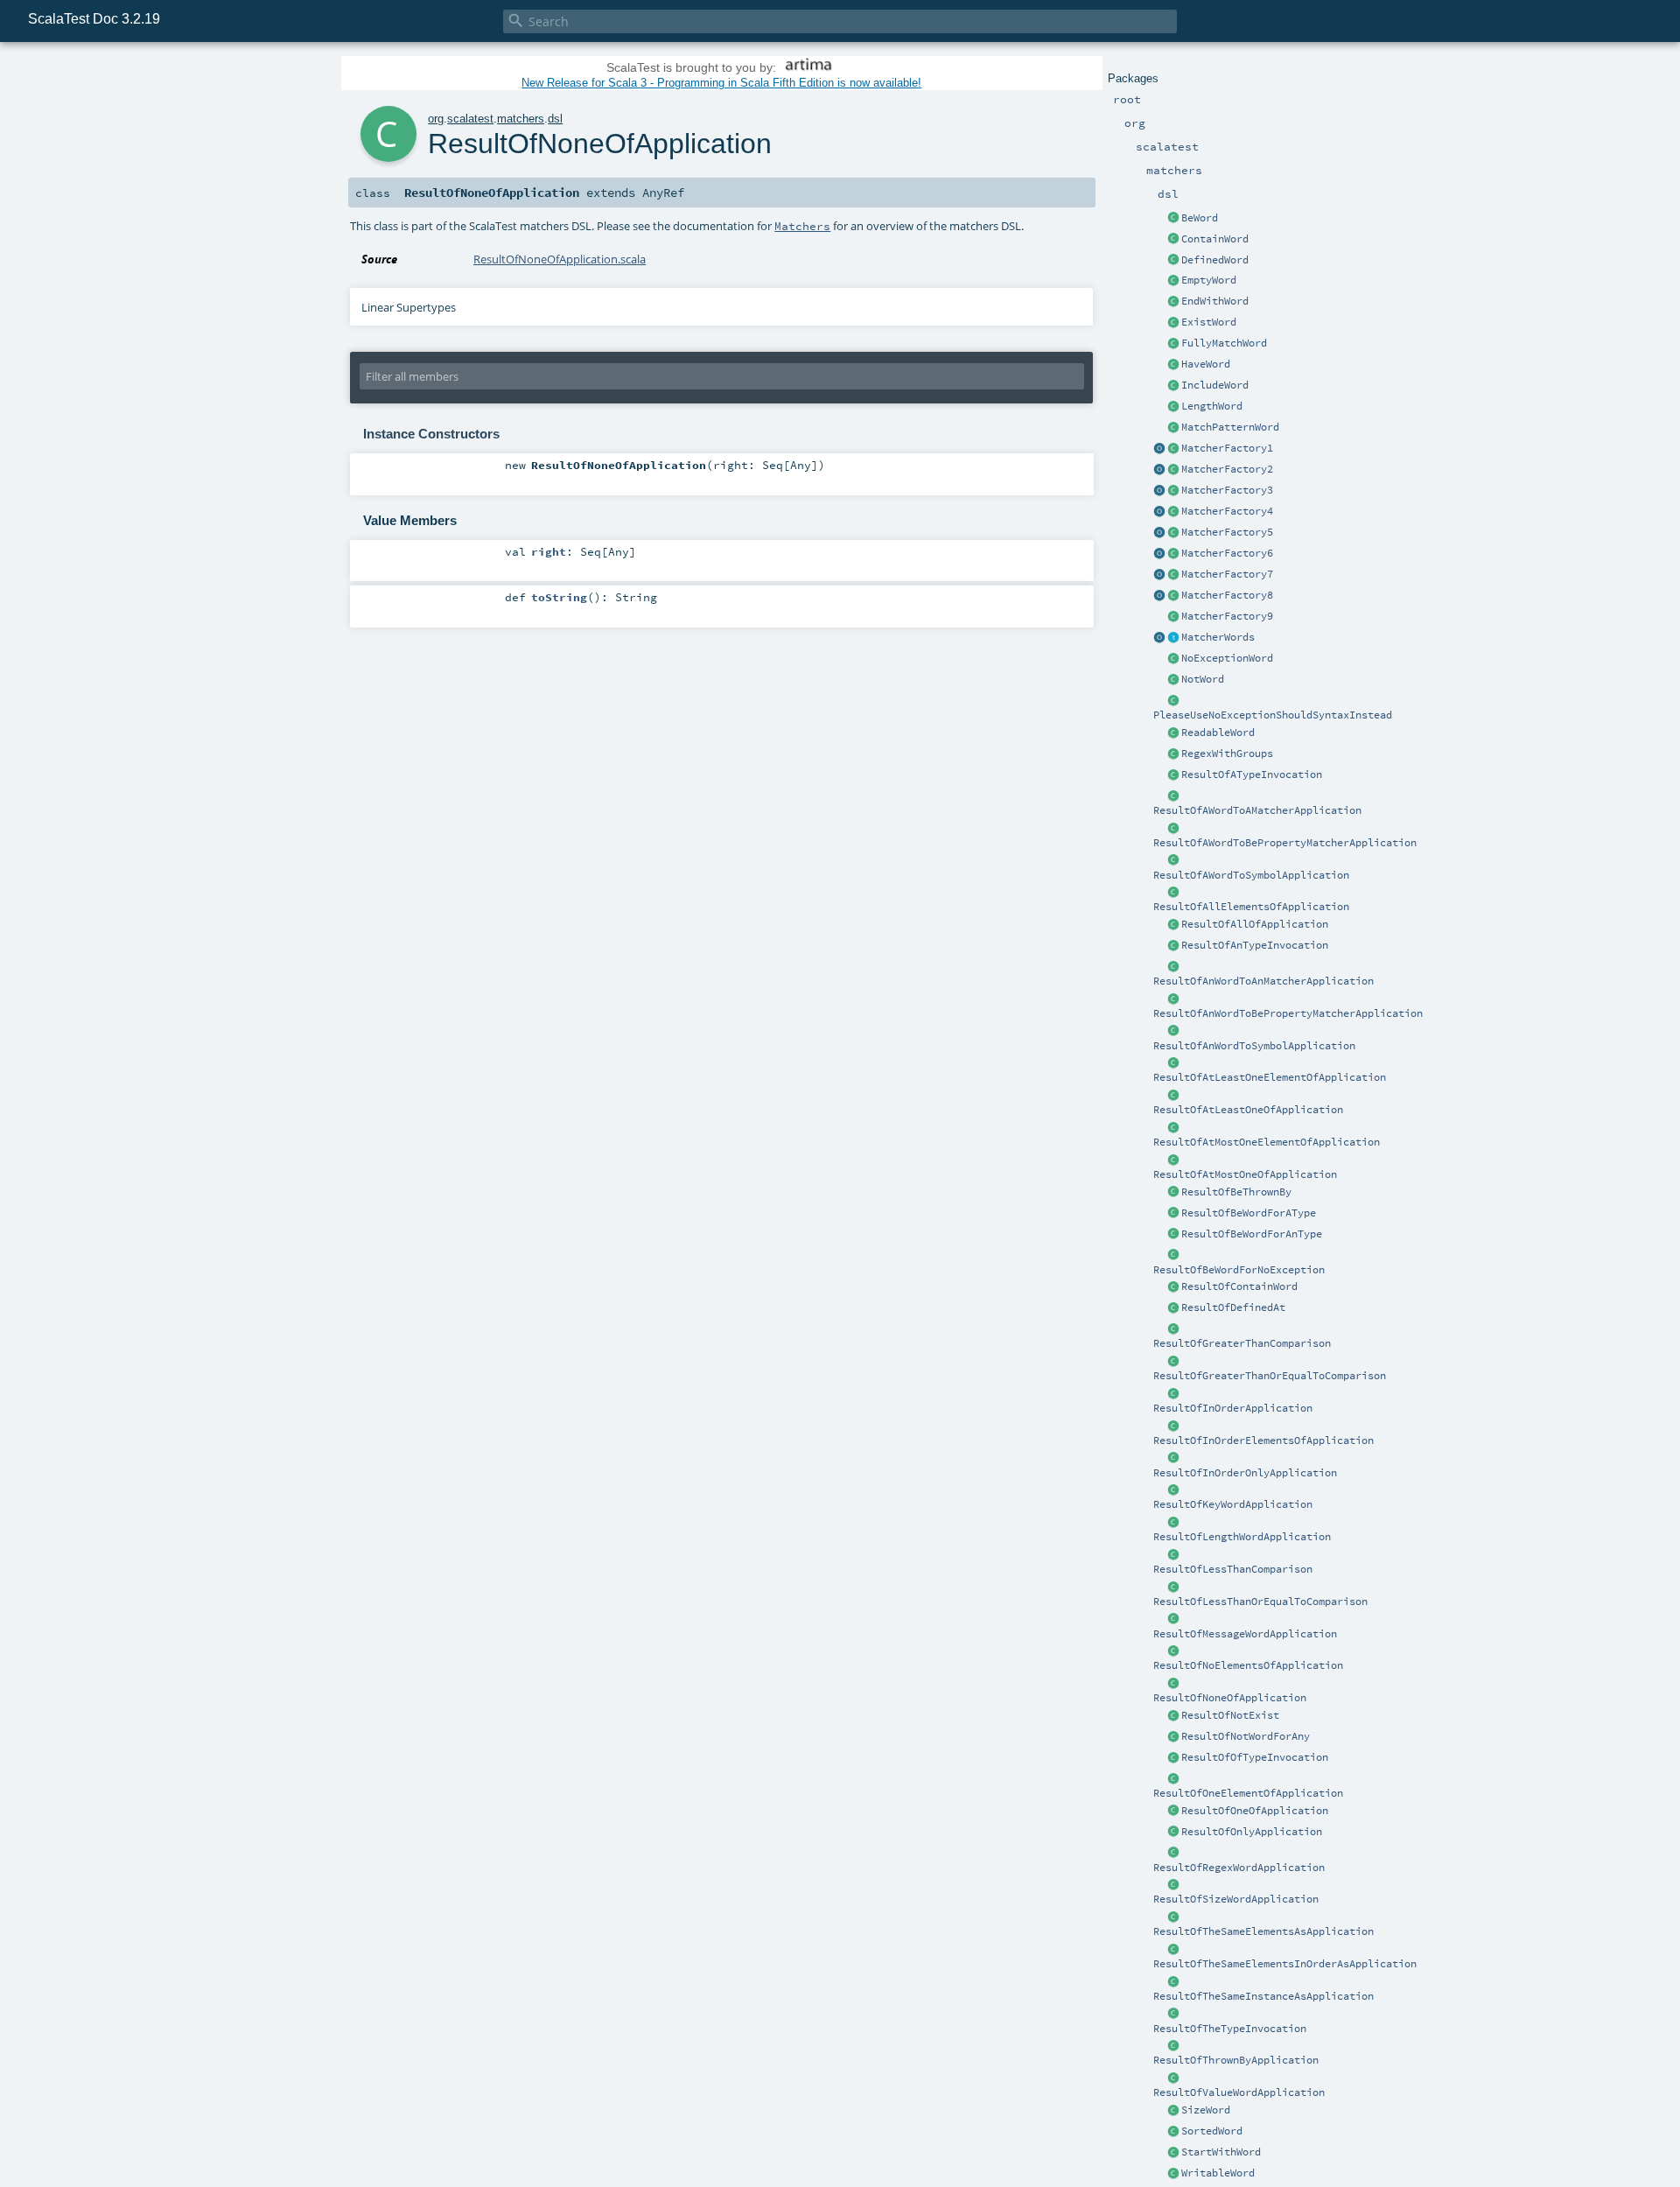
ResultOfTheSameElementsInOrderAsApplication (1285, 1964)
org (436, 119)
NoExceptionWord (1227, 658)
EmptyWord (1209, 280)
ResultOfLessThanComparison (1233, 1569)
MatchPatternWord (1230, 427)
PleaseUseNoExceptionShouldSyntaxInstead (1273, 715)
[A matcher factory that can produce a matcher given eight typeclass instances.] (1173, 596)
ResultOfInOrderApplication (1233, 1408)
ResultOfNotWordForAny (1246, 1736)
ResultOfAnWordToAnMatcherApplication (1263, 981)
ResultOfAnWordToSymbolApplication (1254, 1046)
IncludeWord (1215, 385)
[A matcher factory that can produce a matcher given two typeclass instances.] (1173, 470)
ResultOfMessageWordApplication (1245, 1634)
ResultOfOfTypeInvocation (1255, 1757)
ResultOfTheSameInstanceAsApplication (1263, 1996)
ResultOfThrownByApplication (1236, 2060)
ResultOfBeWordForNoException (1239, 1270)
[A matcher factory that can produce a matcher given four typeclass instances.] (1173, 512)
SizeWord (1206, 2110)
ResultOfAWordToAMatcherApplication (1257, 810)
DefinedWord (1215, 260)
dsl (555, 119)
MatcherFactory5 (1227, 532)
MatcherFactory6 (1227, 553)
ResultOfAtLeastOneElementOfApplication (1270, 1077)
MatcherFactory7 (1227, 574)
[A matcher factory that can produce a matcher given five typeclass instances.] (1173, 533)
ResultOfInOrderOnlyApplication (1245, 1473)
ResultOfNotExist (1230, 1715)
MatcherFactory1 (1227, 448)
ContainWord (1215, 239)
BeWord (1200, 218)
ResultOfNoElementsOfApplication (1248, 1665)
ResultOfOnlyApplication (1252, 1832)
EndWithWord (1215, 301)
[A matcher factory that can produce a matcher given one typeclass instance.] (1173, 449)
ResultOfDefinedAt (1233, 1307)
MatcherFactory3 (1227, 490)
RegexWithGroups (1227, 754)
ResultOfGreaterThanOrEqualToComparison (1270, 1376)
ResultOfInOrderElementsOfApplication (1263, 1440)
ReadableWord (1218, 733)
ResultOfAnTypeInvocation (1255, 945)
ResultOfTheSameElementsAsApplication (1263, 1931)
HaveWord (1206, 364)
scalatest (470, 119)
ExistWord (1209, 322)
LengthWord (1212, 406)
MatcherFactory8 (1227, 595)
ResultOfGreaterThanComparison (1242, 1343)
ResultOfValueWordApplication (1239, 2092)
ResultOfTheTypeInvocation (1230, 2029)
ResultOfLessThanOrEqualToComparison (1260, 1602)
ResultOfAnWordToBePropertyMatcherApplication (1288, 1013)
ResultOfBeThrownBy (1236, 1192)
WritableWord (1218, 2173)
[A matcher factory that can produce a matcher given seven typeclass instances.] (1173, 575)
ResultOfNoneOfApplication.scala (560, 259)
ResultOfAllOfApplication (1255, 924)
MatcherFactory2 (1227, 469)
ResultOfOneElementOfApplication (1248, 1793)
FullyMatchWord (1224, 343)
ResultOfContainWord (1239, 1286)
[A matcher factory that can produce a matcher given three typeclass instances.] (1173, 491)
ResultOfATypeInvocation (1252, 775)
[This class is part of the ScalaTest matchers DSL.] (1173, 219)
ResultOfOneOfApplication (1255, 1811)
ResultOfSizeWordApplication (1236, 1899)
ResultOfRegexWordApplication (1239, 1868)
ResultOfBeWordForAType (1249, 1213)
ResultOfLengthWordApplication (1242, 1537)
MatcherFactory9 (1227, 616)
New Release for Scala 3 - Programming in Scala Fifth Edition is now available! (721, 83)
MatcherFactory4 (1227, 511)
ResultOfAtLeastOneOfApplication (1248, 1110)
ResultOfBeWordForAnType (1252, 1234)
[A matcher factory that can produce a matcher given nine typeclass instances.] (1173, 617)
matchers (521, 119)
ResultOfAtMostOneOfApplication (1245, 1174)
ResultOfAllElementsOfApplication (1251, 907)
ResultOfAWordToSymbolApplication (1251, 875)
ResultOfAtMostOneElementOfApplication (1267, 1142)
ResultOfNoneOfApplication (1230, 1698)
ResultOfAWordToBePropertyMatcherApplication (1285, 843)
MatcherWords (1218, 637)
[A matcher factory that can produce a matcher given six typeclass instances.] (1173, 554)
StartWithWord (1221, 2152)
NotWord (1203, 679)
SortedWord (1212, 2131)
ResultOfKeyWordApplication (1233, 1504)
